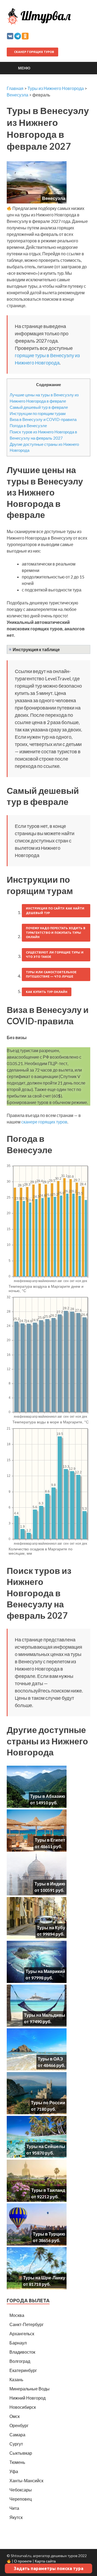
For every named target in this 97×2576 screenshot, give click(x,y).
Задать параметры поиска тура (48, 2568)
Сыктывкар (21, 2453)
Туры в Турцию (49, 2234)
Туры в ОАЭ (50, 2059)
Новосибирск (23, 2407)
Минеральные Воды (30, 2389)
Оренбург (19, 2425)
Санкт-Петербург (27, 2324)
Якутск (16, 2517)
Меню (24, 68)
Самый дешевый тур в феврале (39, 407)
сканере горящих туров (44, 1122)
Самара (17, 2435)
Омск (15, 2416)
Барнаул (18, 2343)
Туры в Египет (50, 1840)
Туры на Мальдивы (45, 2015)
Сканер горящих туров (34, 52)
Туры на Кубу (51, 1927)
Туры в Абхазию (48, 1796)
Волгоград (20, 2361)
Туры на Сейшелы (46, 2146)
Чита (14, 2508)
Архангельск (22, 2334)
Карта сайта (45, 2561)
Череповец (21, 2499)
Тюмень (17, 2462)
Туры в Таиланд (48, 2190)
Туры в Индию (50, 1884)
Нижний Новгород (27, 2398)
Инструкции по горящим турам (38, 413)
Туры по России (48, 2102)
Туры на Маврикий (45, 1971)
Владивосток (22, 2352)
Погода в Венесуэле (28, 426)
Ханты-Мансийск (26, 2480)
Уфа (14, 2471)
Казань (16, 2379)
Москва (17, 2315)
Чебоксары (21, 2490)
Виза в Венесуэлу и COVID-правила (43, 419)
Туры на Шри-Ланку (44, 2278)
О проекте (23, 2561)
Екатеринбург (23, 2370)
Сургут (16, 2444)
